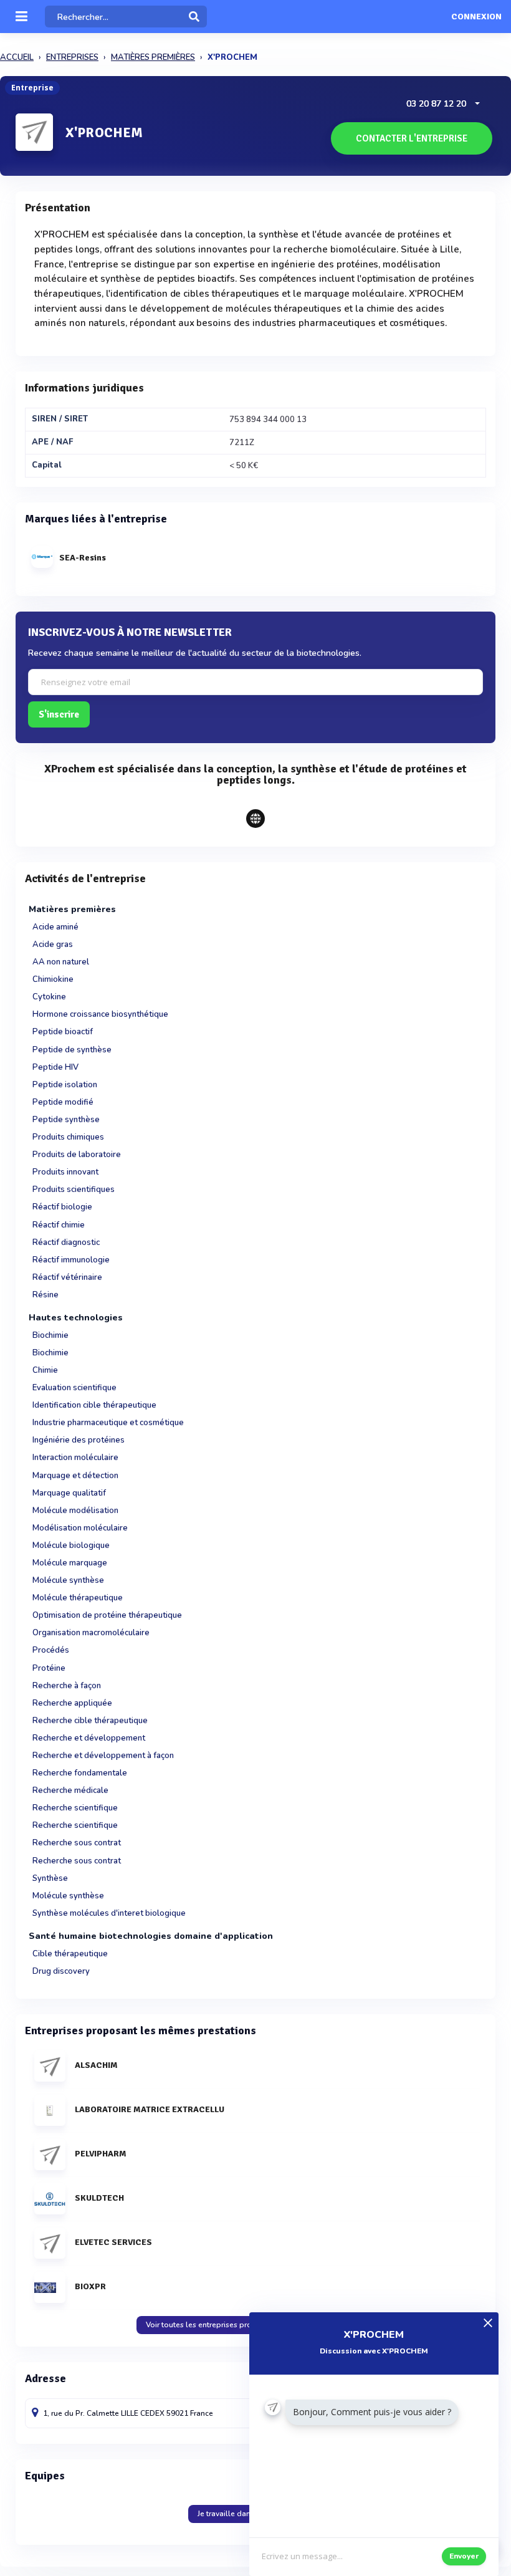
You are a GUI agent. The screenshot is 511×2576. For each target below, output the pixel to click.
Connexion (476, 17)
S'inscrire (59, 714)
